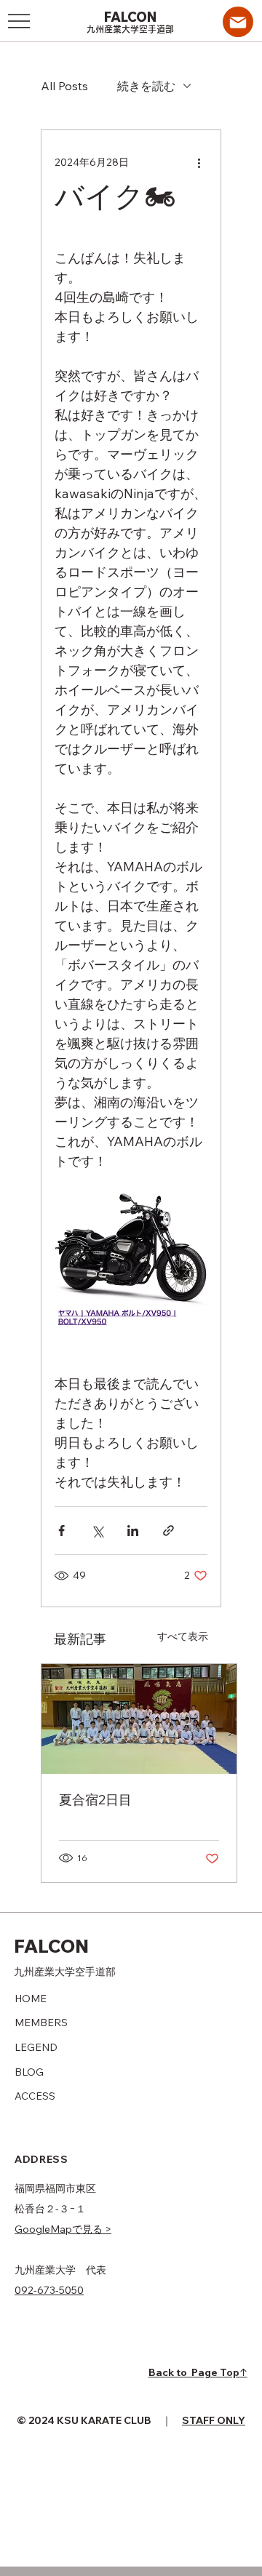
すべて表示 (183, 1636)
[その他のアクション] (199, 162)
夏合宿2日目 (95, 1800)
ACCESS (35, 2096)
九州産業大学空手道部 (130, 29)
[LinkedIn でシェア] (133, 1531)
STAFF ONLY (214, 2420)
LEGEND (36, 2047)
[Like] (238, 22)
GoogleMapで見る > (63, 2229)
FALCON (132, 17)
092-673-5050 (49, 2290)
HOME (31, 1999)
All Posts (64, 86)
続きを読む (146, 86)
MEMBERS (41, 2023)
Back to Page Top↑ (198, 2372)
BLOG (29, 2072)
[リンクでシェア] (168, 1531)
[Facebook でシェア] (61, 1531)
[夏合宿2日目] (139, 1719)
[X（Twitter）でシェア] (97, 1531)
